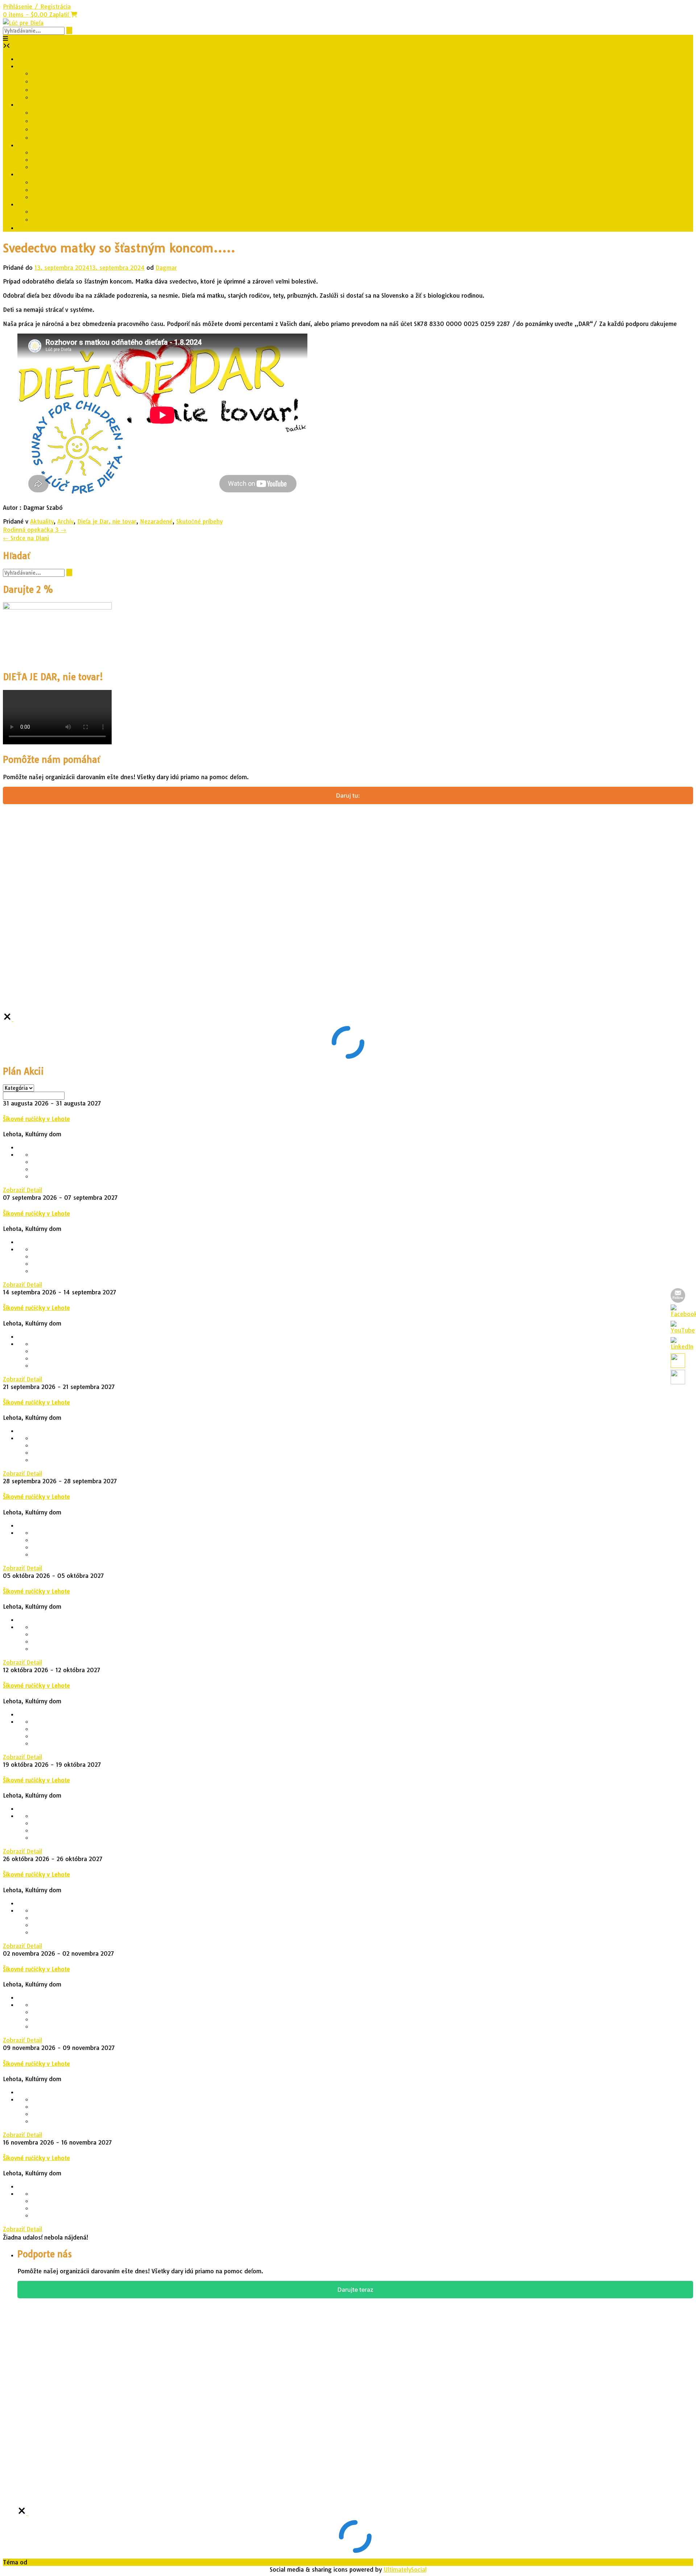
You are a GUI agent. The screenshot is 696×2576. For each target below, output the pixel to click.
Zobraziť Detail (22, 1190)
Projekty (29, 104)
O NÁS (26, 66)
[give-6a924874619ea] (8, 1019)
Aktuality (29, 174)
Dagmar (166, 268)
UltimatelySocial (405, 2569)
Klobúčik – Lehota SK (61, 121)
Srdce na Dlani (26, 538)
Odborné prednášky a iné (66, 160)
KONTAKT (45, 73)
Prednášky (32, 204)
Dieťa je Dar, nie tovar (61, 112)
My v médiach (51, 190)
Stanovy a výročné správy (66, 81)
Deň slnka (45, 137)
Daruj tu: (348, 795)
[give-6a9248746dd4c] (23, 2513)
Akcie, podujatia (54, 197)
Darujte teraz (355, 2290)
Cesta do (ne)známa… (63, 211)
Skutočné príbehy (55, 182)
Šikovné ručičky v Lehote (65, 129)
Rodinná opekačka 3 (35, 530)
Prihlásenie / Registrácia (37, 7)
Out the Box (45, 2562)
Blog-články (34, 228)
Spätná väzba (50, 97)
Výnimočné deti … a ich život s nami (81, 219)
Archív (65, 521)
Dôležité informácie (44, 145)
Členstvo (44, 90)
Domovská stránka (43, 59)
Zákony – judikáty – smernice (73, 167)
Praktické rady (51, 152)
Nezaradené (156, 521)
